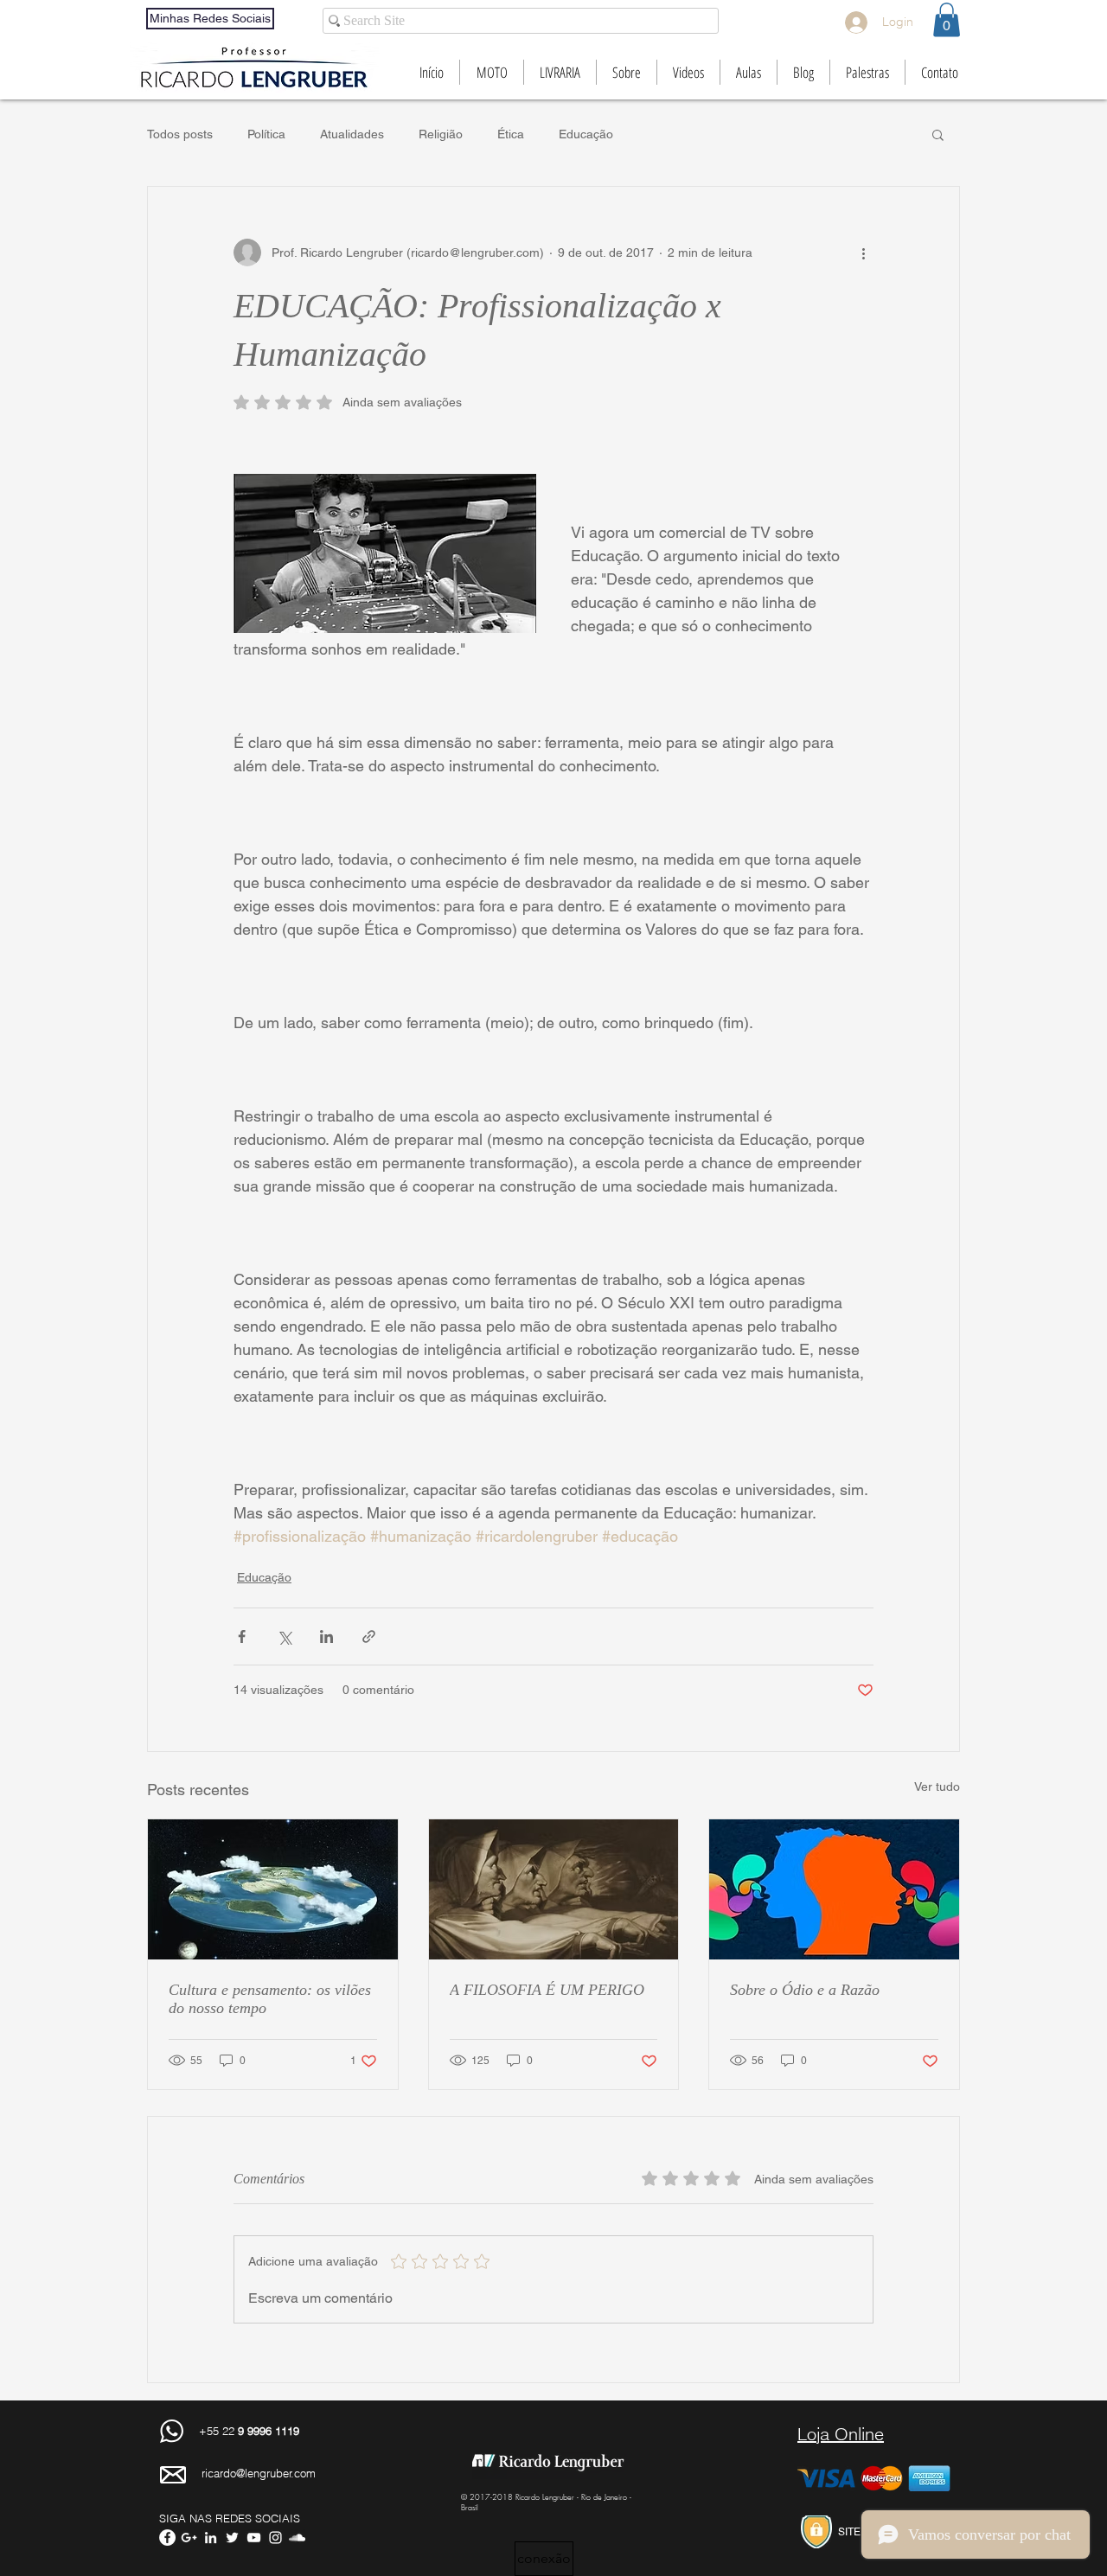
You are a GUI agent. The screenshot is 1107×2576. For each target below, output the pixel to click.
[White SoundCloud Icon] (297, 2538)
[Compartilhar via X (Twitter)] (284, 1636)
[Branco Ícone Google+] (189, 2538)
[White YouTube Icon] (254, 2538)
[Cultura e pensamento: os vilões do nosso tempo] (273, 1889)
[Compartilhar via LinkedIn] (326, 1636)
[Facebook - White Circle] (167, 2538)
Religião (441, 134)
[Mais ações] (863, 252)
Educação (586, 134)
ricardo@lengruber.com (259, 2473)
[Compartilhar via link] (369, 1636)
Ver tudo (937, 1787)
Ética (511, 134)
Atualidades (352, 134)
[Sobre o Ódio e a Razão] (834, 1889)
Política (266, 134)
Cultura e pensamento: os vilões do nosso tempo (270, 1999)
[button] (947, 19)
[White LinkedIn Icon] (211, 2538)
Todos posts (180, 134)
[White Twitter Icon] (232, 2538)
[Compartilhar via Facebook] (242, 1636)
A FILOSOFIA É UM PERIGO (547, 1990)
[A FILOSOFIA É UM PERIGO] (554, 1889)
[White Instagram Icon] (275, 2538)
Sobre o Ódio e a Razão (805, 1990)
